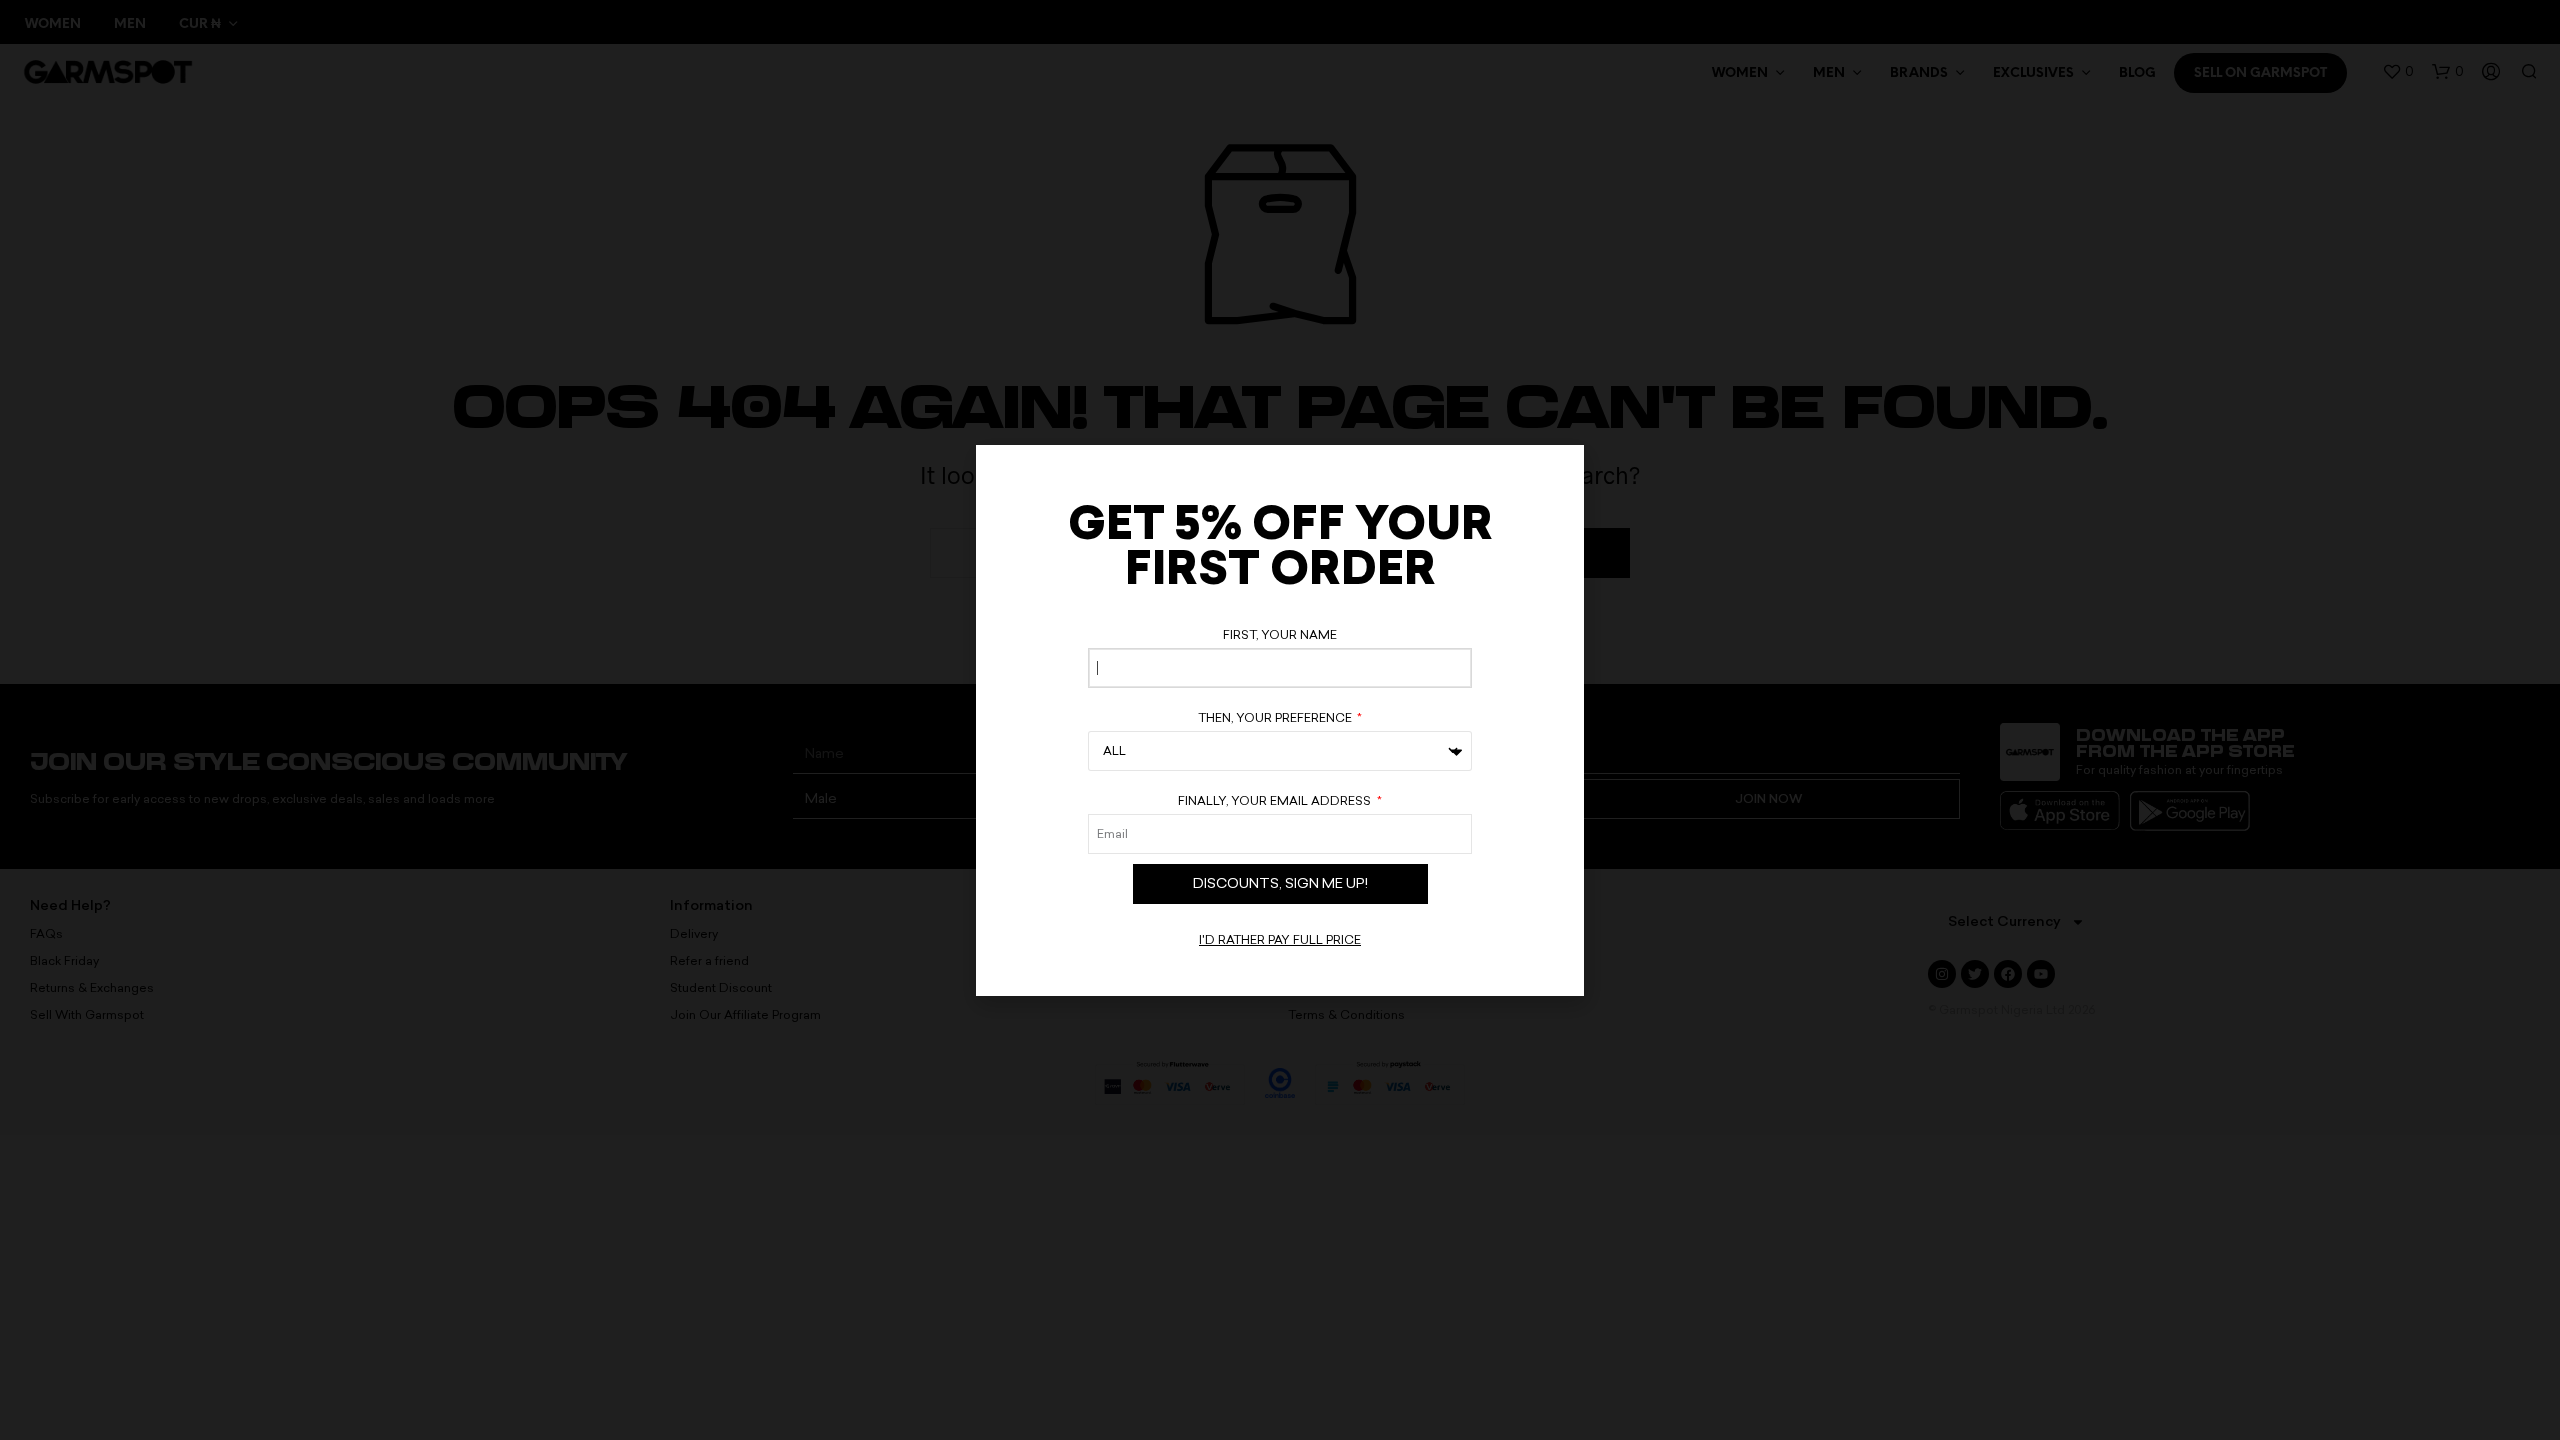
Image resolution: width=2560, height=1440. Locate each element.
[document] (1280, 720)
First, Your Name (1280, 635)
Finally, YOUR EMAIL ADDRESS (1276, 801)
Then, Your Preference (1276, 718)
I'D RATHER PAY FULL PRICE (1280, 940)
